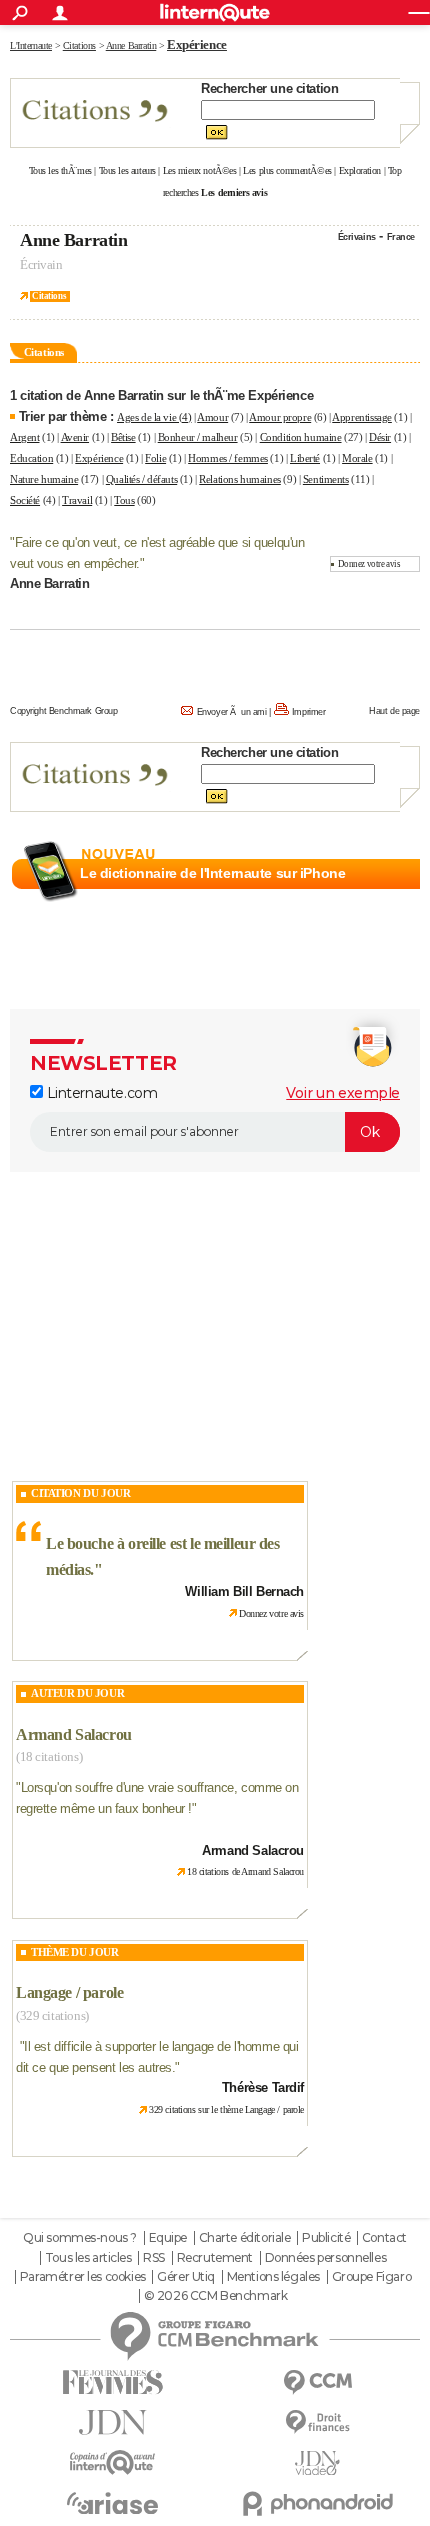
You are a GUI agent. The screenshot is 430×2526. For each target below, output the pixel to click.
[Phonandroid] (317, 2503)
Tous (124, 500)
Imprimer (309, 712)
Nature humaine (44, 479)
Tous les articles (88, 2258)
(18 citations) (49, 1756)
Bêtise (123, 437)
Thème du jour (75, 1952)
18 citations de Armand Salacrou (245, 1871)
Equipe (168, 2238)
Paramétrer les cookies (83, 2277)
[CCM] (317, 2382)
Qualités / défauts (141, 479)
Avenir (75, 437)
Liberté (305, 458)
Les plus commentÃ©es (287, 170)
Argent (24, 437)
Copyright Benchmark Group (64, 711)
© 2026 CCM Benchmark (216, 2296)
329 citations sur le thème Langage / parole (226, 2109)
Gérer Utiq (186, 2277)
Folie (155, 458)
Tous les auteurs (127, 170)
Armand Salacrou (74, 1734)
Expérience (99, 458)
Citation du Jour (80, 1493)
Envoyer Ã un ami (232, 712)
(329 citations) (52, 2015)
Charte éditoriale (245, 2238)
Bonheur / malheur (198, 437)
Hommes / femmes (228, 458)
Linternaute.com (100, 1093)
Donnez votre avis (369, 564)
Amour (212, 417)
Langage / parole (69, 1992)
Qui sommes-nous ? (80, 2238)
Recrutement (215, 2258)
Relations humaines (239, 479)
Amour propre (280, 417)
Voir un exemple (343, 1093)
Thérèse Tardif (263, 2087)
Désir (380, 437)
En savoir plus (376, 897)
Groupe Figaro (372, 2277)
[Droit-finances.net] (317, 2422)
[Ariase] (112, 2503)
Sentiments (326, 479)
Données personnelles (326, 2258)
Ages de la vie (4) (154, 417)
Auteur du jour (77, 1693)
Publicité (326, 2238)
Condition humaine (301, 437)
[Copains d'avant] (112, 2462)
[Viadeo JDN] (317, 2463)
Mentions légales (273, 2277)
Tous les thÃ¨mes (60, 170)
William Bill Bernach (244, 1591)
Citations (49, 296)
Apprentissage (362, 417)
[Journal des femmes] (112, 2382)
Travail (77, 500)
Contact (384, 2238)
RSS (154, 2258)
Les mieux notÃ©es (200, 170)
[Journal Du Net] (112, 2422)
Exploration (360, 170)
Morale (357, 458)
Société (25, 500)
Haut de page (394, 711)
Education (31, 458)
